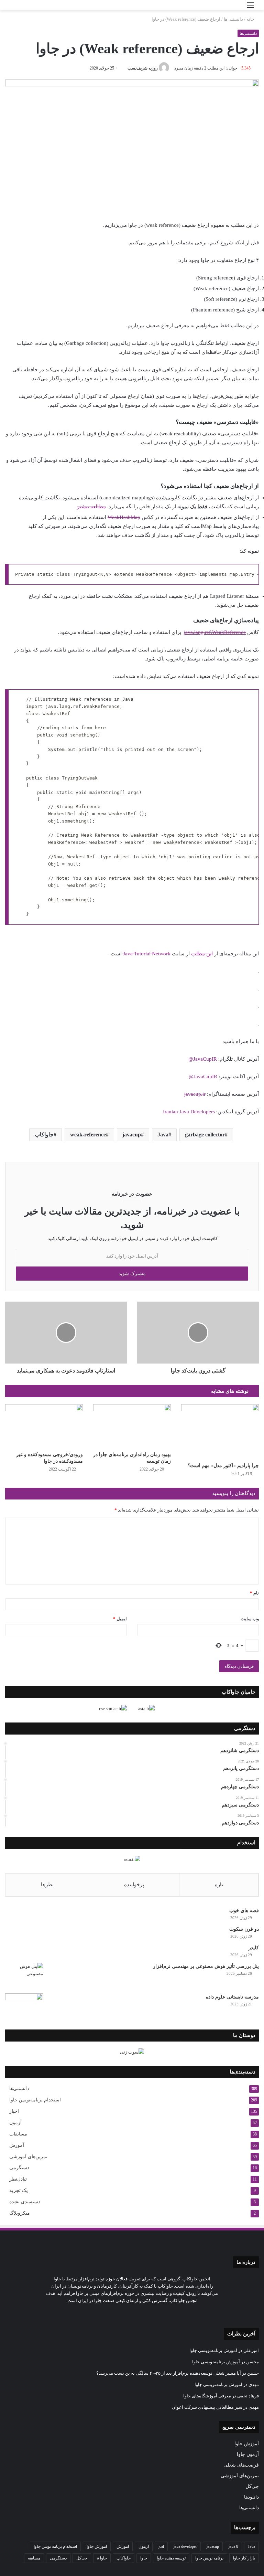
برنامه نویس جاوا (209, 2558)
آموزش (17, 2145)
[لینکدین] (144, 2313)
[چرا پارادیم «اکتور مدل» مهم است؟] (220, 1432)
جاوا (144, 2558)
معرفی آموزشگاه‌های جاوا (207, 2396)
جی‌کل (252, 2486)
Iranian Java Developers (189, 1112)
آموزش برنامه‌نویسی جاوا (213, 2350)
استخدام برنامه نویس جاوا (55, 2546)
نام (254, 1593)
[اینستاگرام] (136, 2313)
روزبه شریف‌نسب (143, 68)
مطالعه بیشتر (91, 507)
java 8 (233, 2546)
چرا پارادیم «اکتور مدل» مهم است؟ (223, 1466)
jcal (161, 2546)
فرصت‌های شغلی (241, 2465)
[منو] (250, 8)
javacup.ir (195, 1094)
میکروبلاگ (20, 2213)
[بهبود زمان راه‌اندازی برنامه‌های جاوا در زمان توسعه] (132, 1426)
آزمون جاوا (248, 2454)
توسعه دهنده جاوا (171, 2558)
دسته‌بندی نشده (25, 2202)
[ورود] (238, 8)
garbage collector (205, 1135)
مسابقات (18, 2134)
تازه (219, 1885)
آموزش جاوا (247, 2444)
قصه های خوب (244, 1911)
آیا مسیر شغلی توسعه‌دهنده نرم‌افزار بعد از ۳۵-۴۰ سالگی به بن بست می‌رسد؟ (169, 2373)
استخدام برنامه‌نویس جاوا (35, 2100)
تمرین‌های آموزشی (28, 2156)
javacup (132, 1135)
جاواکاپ (44, 1135)
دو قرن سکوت (244, 1929)
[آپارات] (111, 2313)
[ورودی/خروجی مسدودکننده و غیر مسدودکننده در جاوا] (44, 1426)
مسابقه (34, 2558)
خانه (251, 19)
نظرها (47, 1885)
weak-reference (88, 1135)
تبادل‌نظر (18, 2179)
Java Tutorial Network (147, 954)
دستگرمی (19, 2168)
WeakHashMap (124, 517)
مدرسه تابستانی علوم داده (232, 1997)
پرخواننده (134, 1885)
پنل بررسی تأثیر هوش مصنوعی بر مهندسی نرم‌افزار (206, 1966)
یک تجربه (19, 2190)
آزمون (15, 2123)
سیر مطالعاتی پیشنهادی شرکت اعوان (207, 2407)
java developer (185, 2546)
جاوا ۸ (102, 2558)
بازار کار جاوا (244, 2558)
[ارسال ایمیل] (125, 68)
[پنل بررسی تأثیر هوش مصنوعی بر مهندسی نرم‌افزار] (24, 1976)
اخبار (14, 2111)
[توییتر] (153, 2313)
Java (163, 1135)
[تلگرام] (128, 2313)
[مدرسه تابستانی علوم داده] (24, 2006)
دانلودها (251, 2497)
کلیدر (254, 1948)
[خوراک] (120, 2313)
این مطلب (202, 954)
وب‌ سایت (250, 1619)
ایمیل (120, 1619)
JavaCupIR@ (203, 1059)
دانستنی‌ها (233, 19)
